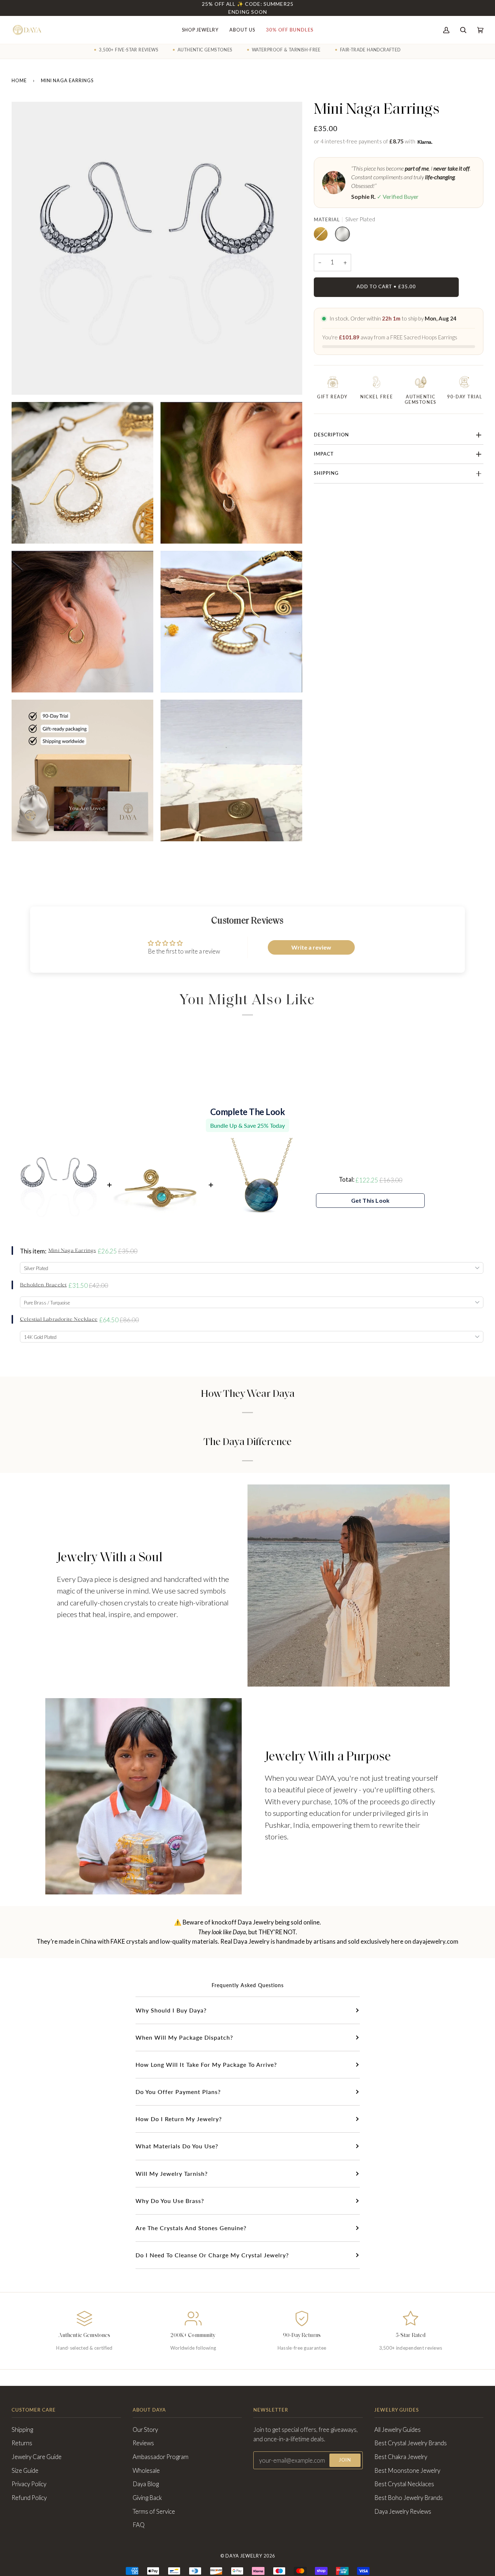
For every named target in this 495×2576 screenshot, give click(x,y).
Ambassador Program (161, 2457)
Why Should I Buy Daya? (171, 2010)
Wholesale (146, 2471)
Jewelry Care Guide (37, 2457)
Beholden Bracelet (43, 1285)
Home (19, 81)
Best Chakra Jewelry (401, 2457)
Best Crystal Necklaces (404, 2484)
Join (345, 2460)
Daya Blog (146, 2484)
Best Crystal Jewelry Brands (411, 2443)
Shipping (326, 473)
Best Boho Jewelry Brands (409, 2498)
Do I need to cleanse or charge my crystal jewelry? (212, 2255)
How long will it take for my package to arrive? (206, 2064)
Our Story (145, 2430)
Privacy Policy (29, 2484)
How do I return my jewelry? (179, 2119)
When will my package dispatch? (184, 2037)
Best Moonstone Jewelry (407, 2471)
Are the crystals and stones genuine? (191, 2228)
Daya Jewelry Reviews (403, 2512)
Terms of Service (154, 2512)
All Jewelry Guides (398, 2430)
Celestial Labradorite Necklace (59, 1320)
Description (331, 435)
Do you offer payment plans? (178, 2092)
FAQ (139, 2525)
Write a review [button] (311, 947)
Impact (324, 454)
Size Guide (25, 2471)
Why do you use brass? (170, 2201)
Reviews (143, 2443)
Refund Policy (29, 2498)
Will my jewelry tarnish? (172, 2173)
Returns (22, 2443)
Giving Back (147, 2498)
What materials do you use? (177, 2146)
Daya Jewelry (244, 2556)
